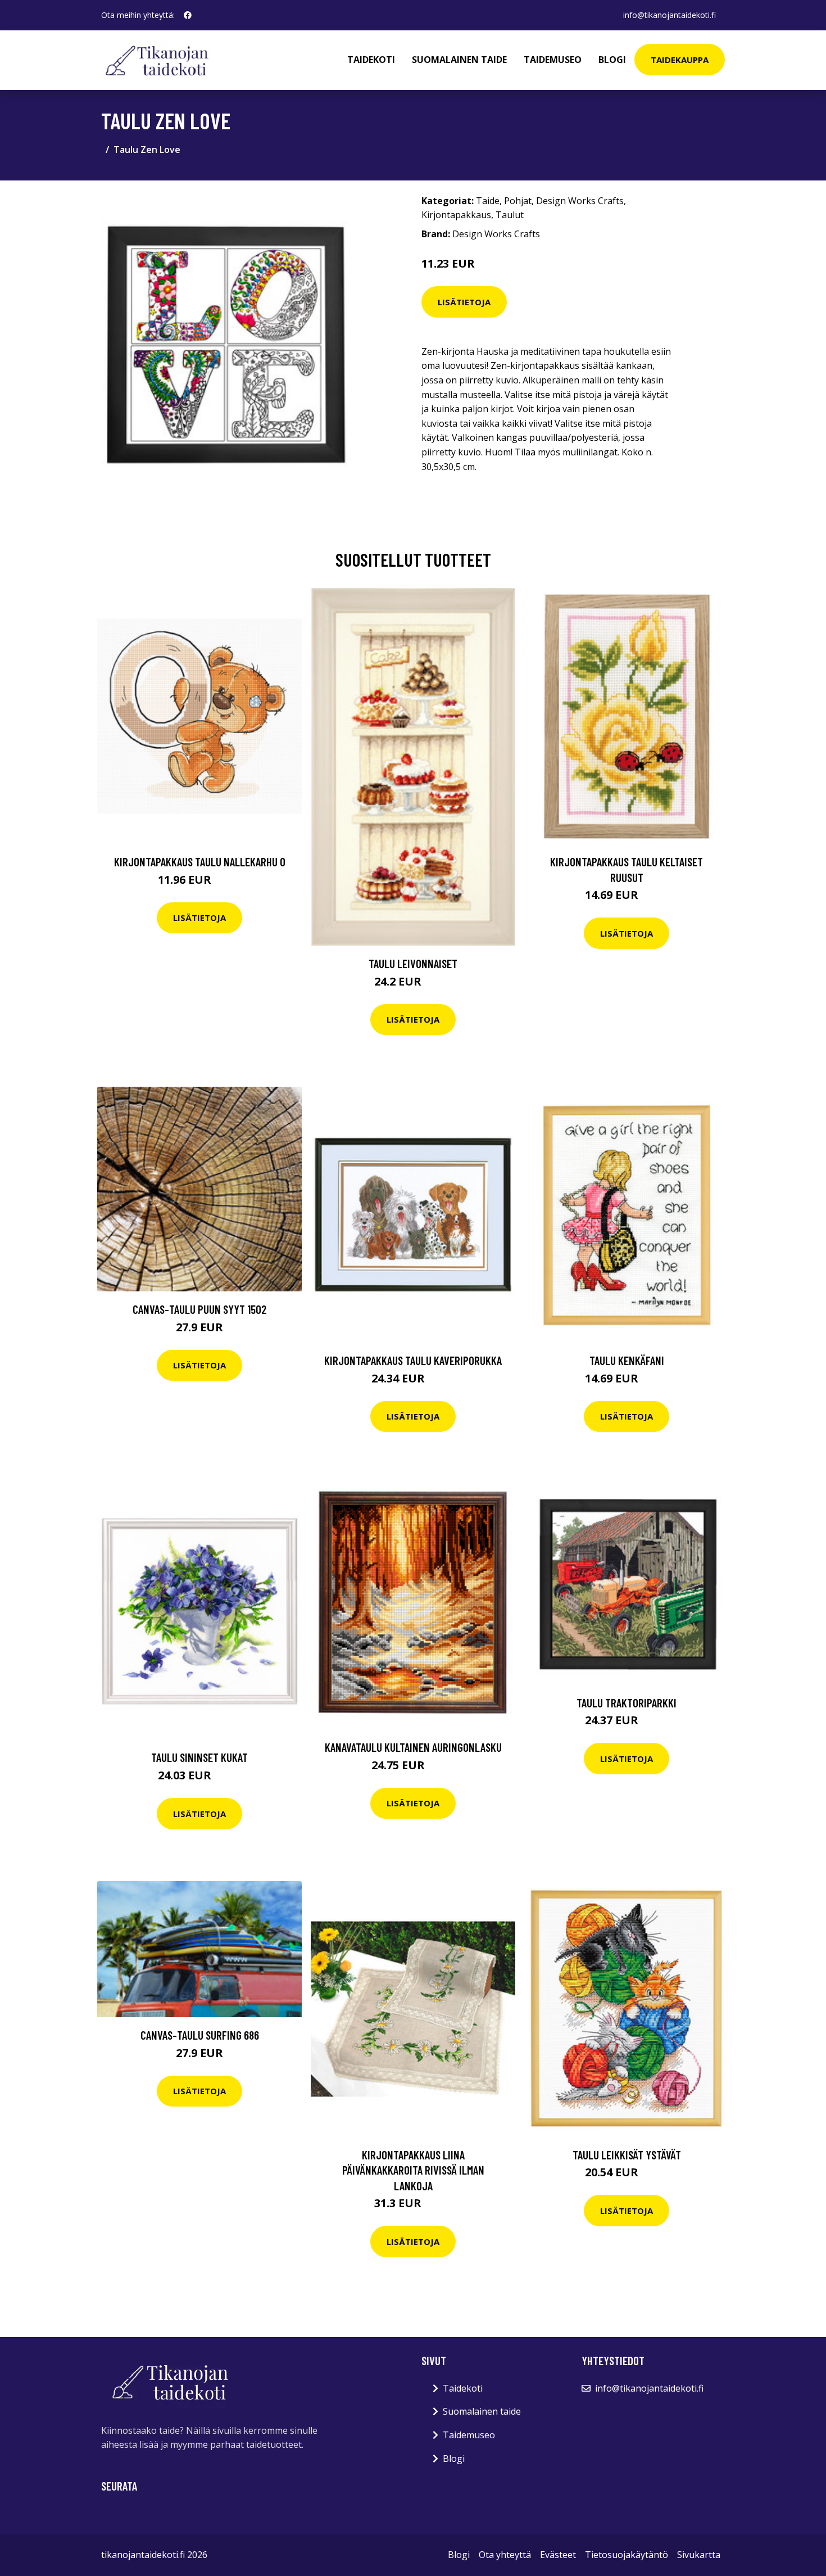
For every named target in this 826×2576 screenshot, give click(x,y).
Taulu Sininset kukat (199, 1757)
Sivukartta (699, 2555)
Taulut (510, 215)
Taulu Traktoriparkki (627, 1703)
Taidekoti (371, 60)
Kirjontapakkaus (456, 215)
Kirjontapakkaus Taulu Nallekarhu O (200, 862)
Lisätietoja (464, 302)
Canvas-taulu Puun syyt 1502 (200, 1309)
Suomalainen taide (459, 60)
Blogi (612, 60)
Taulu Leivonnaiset (413, 963)
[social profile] (188, 15)
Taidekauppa (680, 60)
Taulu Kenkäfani (627, 1360)
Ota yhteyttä (505, 2555)
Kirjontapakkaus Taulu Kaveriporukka (413, 1360)
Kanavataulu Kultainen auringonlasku (413, 1747)
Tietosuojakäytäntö (627, 2555)
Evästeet (558, 2555)
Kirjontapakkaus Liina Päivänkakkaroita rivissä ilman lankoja (413, 2170)
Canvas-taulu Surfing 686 (200, 2035)
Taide (488, 201)
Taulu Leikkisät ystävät (627, 2155)
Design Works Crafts (580, 201)
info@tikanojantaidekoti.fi (670, 15)
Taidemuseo (553, 60)
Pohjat (518, 201)
